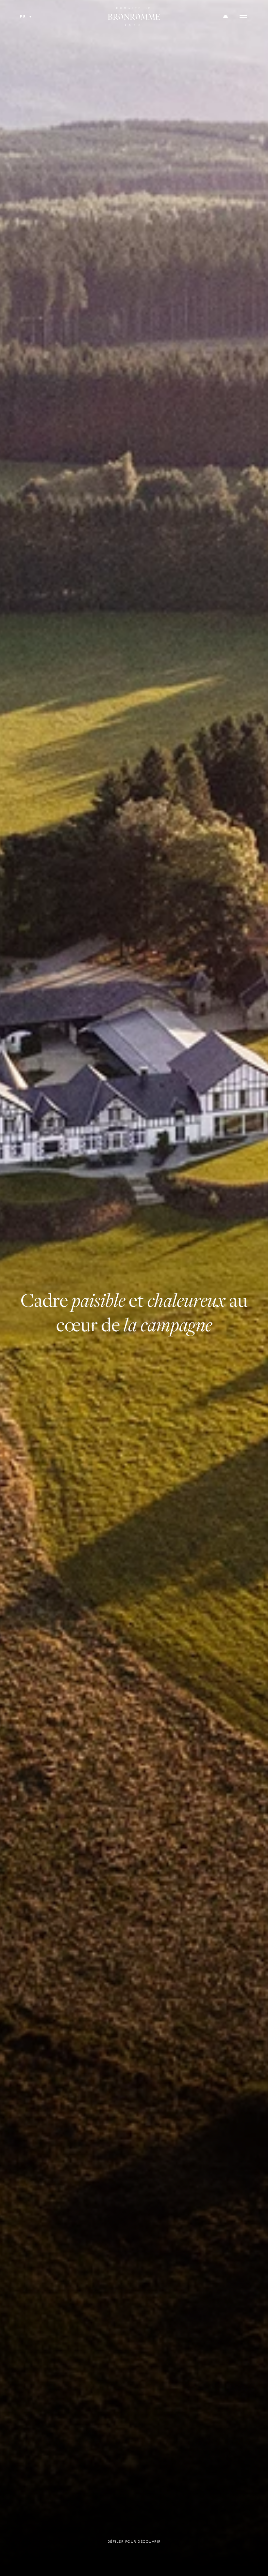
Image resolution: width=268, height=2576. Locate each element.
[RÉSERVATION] (226, 16)
